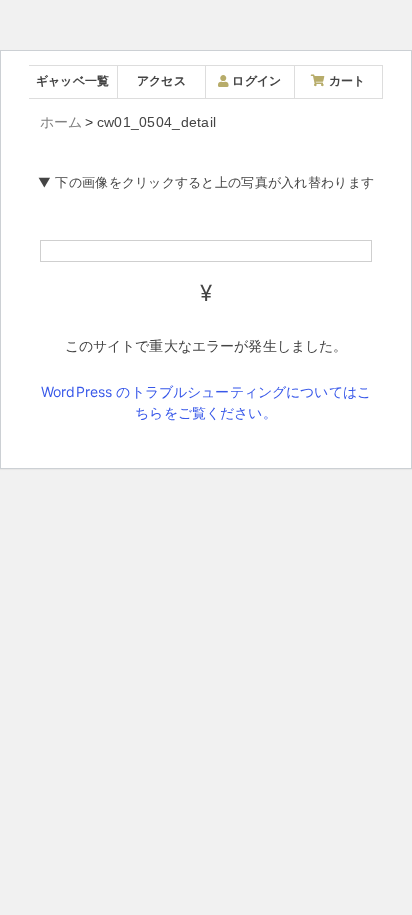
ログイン (255, 80)
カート (345, 80)
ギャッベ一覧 (73, 80)
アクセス (161, 80)
